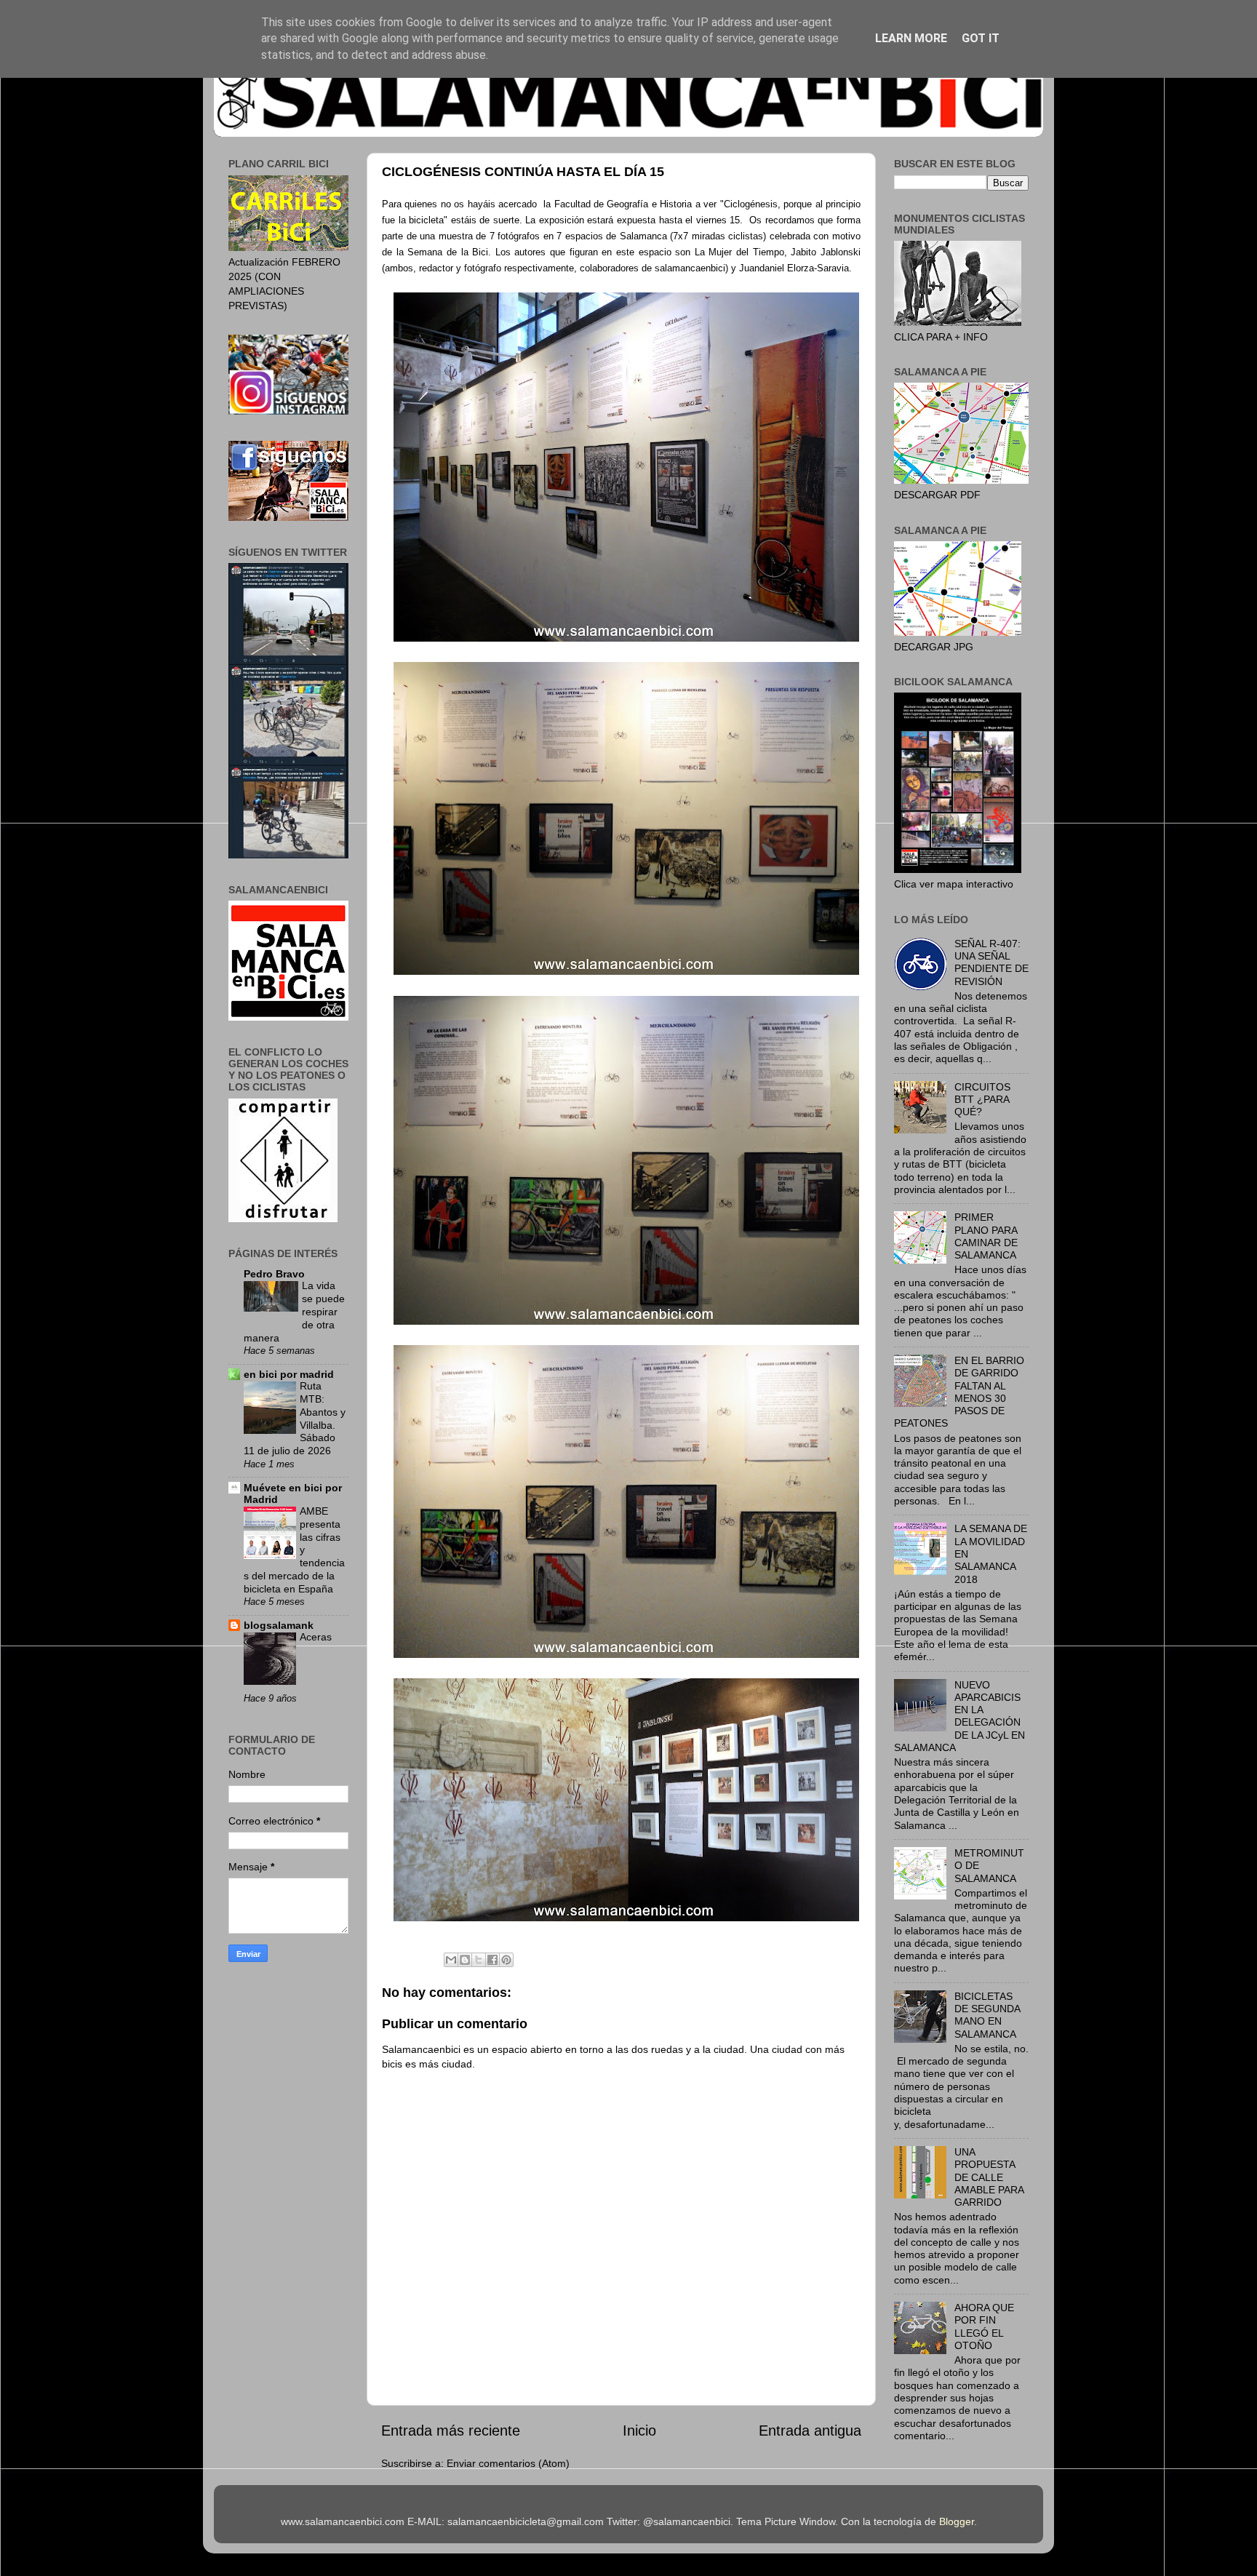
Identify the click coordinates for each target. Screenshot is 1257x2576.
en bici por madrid (289, 1374)
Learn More (911, 38)
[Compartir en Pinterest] (506, 1960)
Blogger (957, 2521)
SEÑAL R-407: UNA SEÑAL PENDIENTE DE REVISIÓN (991, 962)
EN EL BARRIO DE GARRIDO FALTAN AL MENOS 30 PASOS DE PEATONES (959, 1392)
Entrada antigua (810, 2431)
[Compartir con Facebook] (492, 1960)
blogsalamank (279, 1625)
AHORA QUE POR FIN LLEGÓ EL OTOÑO (984, 2326)
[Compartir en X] (479, 1960)
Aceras (316, 1637)
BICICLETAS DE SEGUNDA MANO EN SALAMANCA (987, 2015)
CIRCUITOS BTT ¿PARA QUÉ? (982, 1100)
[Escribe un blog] (465, 1960)
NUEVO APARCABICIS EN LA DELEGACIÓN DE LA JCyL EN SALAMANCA (959, 1716)
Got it (981, 38)
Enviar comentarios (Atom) (508, 2463)
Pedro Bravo (274, 1274)
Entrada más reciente (451, 2431)
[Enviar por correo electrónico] (451, 1960)
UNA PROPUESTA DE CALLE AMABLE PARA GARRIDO (989, 2177)
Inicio (639, 2431)
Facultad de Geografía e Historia (623, 204)
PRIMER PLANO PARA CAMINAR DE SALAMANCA (986, 1236)
